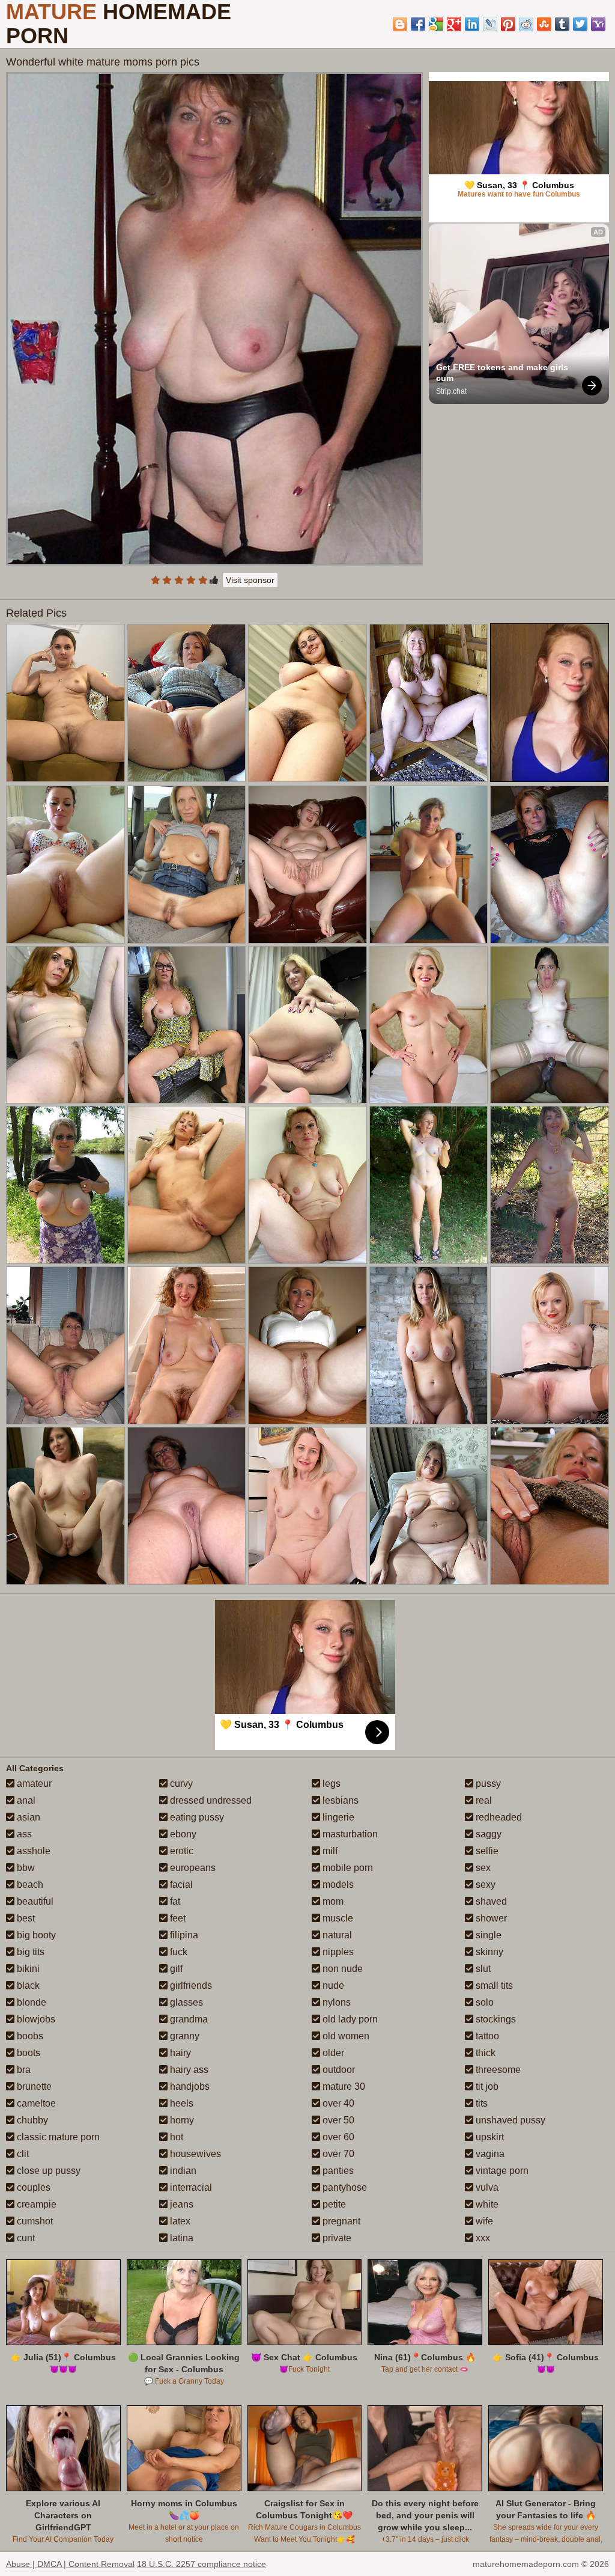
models (337, 1885)
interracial (190, 2187)
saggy (487, 1834)
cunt (25, 2238)
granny (183, 2036)
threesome (497, 2070)
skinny (488, 1952)
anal (25, 1800)
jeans (180, 2204)
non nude (341, 1969)
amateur (33, 1784)
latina (180, 2238)
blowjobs (35, 2019)
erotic (180, 1851)
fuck (177, 1952)
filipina (183, 1935)
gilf (175, 1969)
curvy (180, 1784)
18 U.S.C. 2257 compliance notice (201, 2564)
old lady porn (349, 2019)
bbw (25, 1868)
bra (23, 2070)
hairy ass (188, 2070)
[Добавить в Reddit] (526, 24)
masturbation (349, 1834)
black (27, 1985)
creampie (35, 2204)
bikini (27, 1969)
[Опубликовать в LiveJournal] (490, 24)
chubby (31, 2120)
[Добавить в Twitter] (580, 24)
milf (329, 1851)
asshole (32, 1851)
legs (330, 1784)
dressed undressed (210, 1800)
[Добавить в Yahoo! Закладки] (598, 24)
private (336, 2238)
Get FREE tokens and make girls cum (503, 373)
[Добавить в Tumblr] (562, 24)
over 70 (337, 2154)
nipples (337, 1952)
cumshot (34, 2221)
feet (177, 1918)
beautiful (34, 1901)
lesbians (339, 1800)
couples (32, 2187)
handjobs (189, 2086)
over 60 (337, 2137)
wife (483, 2221)
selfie (486, 1851)
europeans (192, 1868)
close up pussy (47, 2171)
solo (483, 2002)
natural (336, 1935)
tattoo (486, 2036)
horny (181, 2120)
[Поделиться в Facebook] (418, 24)
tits (480, 2103)
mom (332, 1901)
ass (23, 1834)
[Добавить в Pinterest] (508, 24)
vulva (486, 2187)
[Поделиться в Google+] (454, 24)
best (25, 1918)
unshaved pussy (509, 2120)
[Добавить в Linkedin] (472, 24)
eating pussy (196, 1817)
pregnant (340, 2221)
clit (22, 2154)
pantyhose (344, 2187)
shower (490, 1918)
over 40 (337, 2103)
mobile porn (347, 1868)
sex (482, 1868)
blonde (30, 2002)
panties (337, 2171)
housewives (194, 2154)
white (486, 2204)
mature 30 (343, 2086)
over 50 (337, 2120)
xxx (482, 2238)
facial (180, 1885)
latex (179, 2221)
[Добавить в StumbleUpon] (544, 24)
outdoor (338, 2070)
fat (174, 1901)
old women (345, 2036)
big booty (35, 1935)
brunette (33, 2086)
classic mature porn (57, 2137)
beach (29, 1885)
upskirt (489, 2137)
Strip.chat (451, 391)
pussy (487, 1784)
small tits (493, 1985)
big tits (29, 1952)
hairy (179, 2053)
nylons (335, 2002)
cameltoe (35, 2103)
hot (175, 2137)
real (483, 1800)
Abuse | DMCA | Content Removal (70, 2564)
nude (332, 1985)
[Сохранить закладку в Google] (436, 24)
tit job (486, 2086)
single (487, 1935)
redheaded (498, 1817)
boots (27, 2053)
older (332, 2053)
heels (180, 2103)
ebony (182, 1834)
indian (182, 2171)
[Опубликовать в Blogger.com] (400, 24)
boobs (29, 2036)
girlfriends (190, 1985)
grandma (188, 2019)
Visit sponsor (250, 580)
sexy (484, 1885)
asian (27, 1817)
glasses (185, 2002)
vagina (489, 2154)
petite (333, 2204)
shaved (490, 1901)
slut (482, 1969)
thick (484, 2053)
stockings (495, 2019)
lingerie (337, 1817)
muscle (337, 1918)
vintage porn (501, 2171)
